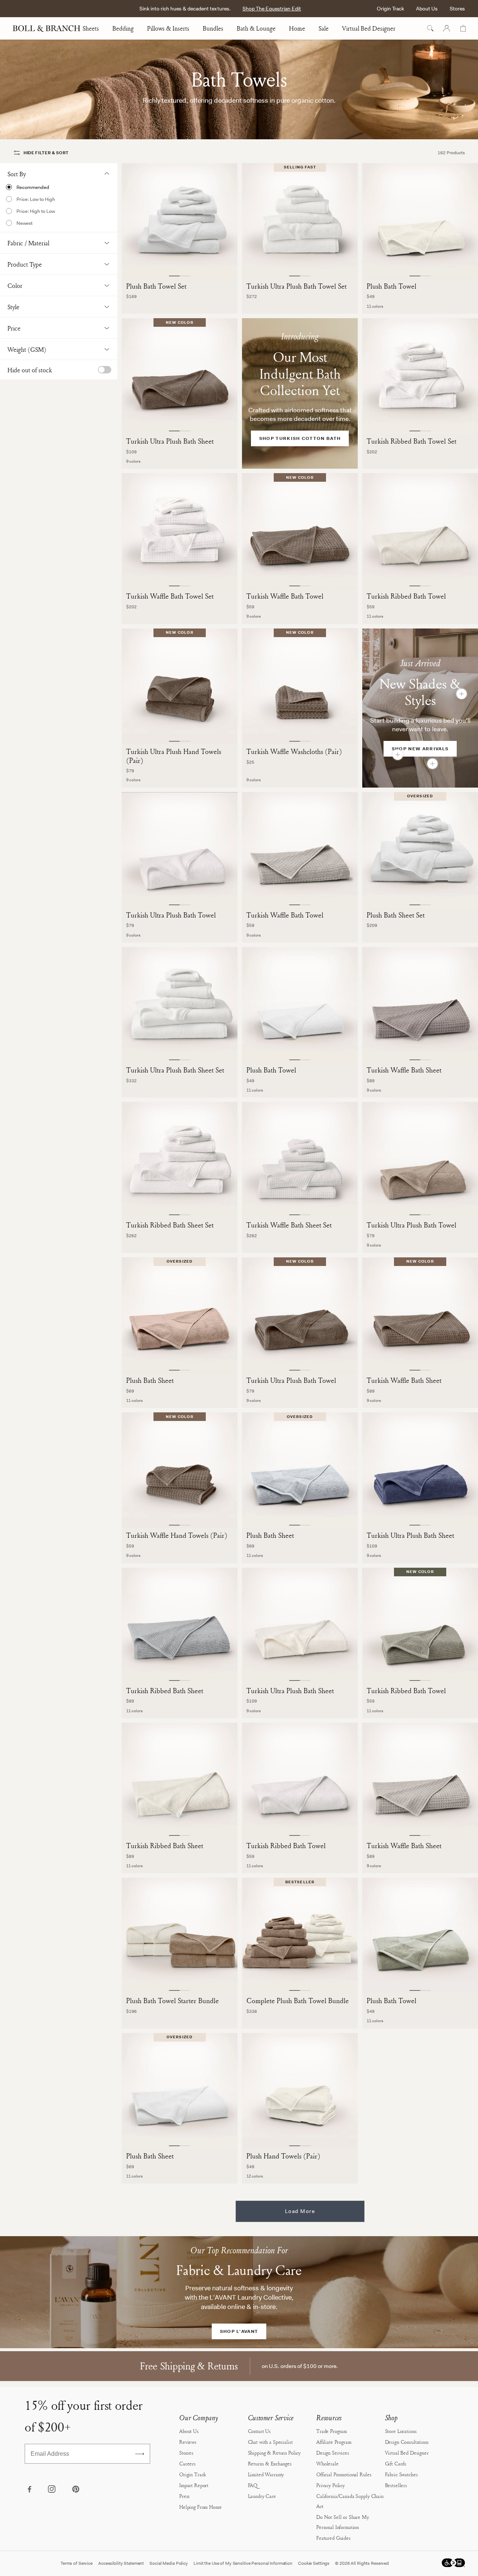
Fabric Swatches (401, 2474)
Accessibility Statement (121, 2563)
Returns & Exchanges (270, 2463)
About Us (427, 9)
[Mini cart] (463, 28)
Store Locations (401, 2431)
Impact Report (194, 2485)
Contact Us (260, 2431)
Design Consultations (407, 2442)
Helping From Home (201, 2507)
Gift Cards (396, 2463)
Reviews (188, 2442)
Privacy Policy (330, 2485)
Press (184, 2496)
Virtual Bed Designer (369, 28)
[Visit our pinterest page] (75, 2490)
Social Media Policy (169, 2563)
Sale (324, 28)
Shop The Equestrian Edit (272, 9)
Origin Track (390, 9)
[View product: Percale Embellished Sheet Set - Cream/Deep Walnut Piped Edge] (432, 764)
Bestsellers (396, 2485)
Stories (186, 2453)
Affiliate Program (334, 2442)
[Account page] (447, 28)
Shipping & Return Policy (274, 2453)
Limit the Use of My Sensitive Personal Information (243, 2563)
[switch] (105, 370)
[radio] (59, 187)
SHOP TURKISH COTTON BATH (300, 438)
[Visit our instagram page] (52, 2490)
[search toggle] (430, 28)
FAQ (253, 2485)
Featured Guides (333, 2538)
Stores (457, 9)
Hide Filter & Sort (46, 153)
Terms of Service (77, 2563)
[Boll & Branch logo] (51, 28)
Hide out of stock (30, 370)
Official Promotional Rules (344, 2474)
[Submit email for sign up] (140, 2454)
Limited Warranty (266, 2474)
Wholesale (328, 2463)
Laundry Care (262, 2496)
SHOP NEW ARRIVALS (420, 749)
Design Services (333, 2453)
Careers (187, 2463)
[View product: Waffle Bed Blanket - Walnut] (398, 755)
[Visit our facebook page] (29, 2490)
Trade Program (332, 2431)
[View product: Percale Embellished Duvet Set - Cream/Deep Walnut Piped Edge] (462, 694)
